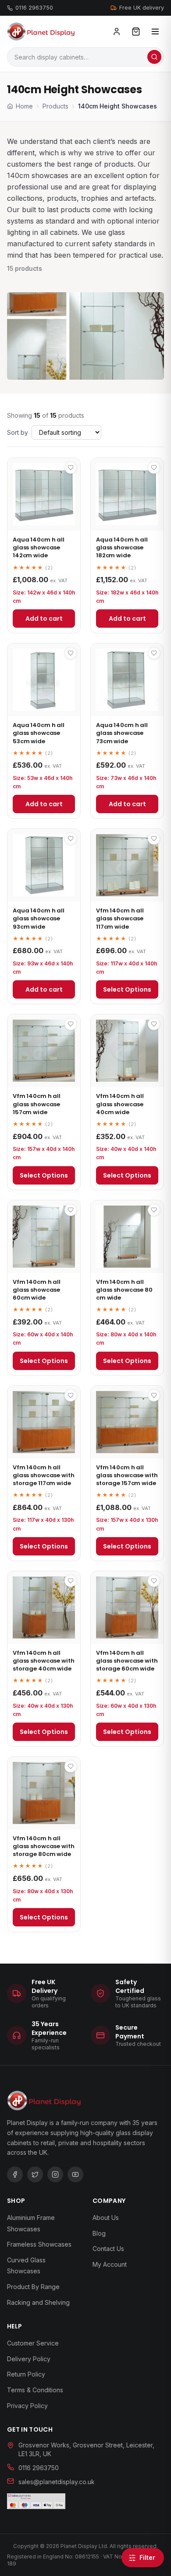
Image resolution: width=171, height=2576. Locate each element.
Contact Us (108, 2249)
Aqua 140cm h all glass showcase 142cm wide (39, 547)
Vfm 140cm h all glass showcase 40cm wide (120, 1104)
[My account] (117, 31)
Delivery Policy (29, 2359)
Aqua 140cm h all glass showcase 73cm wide (122, 733)
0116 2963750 (34, 8)
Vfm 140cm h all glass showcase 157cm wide (37, 1104)
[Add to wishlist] (71, 468)
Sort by (18, 432)
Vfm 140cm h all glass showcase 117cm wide (120, 918)
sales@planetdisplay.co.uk (57, 2482)
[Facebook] (15, 2174)
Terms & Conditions (35, 2390)
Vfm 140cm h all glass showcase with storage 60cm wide (127, 1661)
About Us (106, 2218)
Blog (99, 2233)
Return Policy (26, 2374)
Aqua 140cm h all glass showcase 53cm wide (39, 733)
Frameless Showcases (39, 2244)
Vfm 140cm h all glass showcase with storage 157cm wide (127, 1475)
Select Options (127, 989)
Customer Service (33, 2343)
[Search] (154, 57)
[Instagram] (55, 2174)
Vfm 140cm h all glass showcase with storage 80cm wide (44, 1846)
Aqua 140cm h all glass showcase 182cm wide (122, 547)
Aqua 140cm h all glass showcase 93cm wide (39, 918)
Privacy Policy (27, 2406)
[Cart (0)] (136, 31)
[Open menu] (155, 31)
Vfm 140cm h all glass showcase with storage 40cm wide (44, 1661)
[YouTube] (75, 2174)
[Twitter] (35, 2174)
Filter (147, 2557)
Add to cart (44, 619)
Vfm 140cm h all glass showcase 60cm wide (37, 1290)
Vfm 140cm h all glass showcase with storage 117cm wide (44, 1475)
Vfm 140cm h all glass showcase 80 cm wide (124, 1290)
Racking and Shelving (38, 2302)
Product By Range (33, 2287)
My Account (110, 2264)
